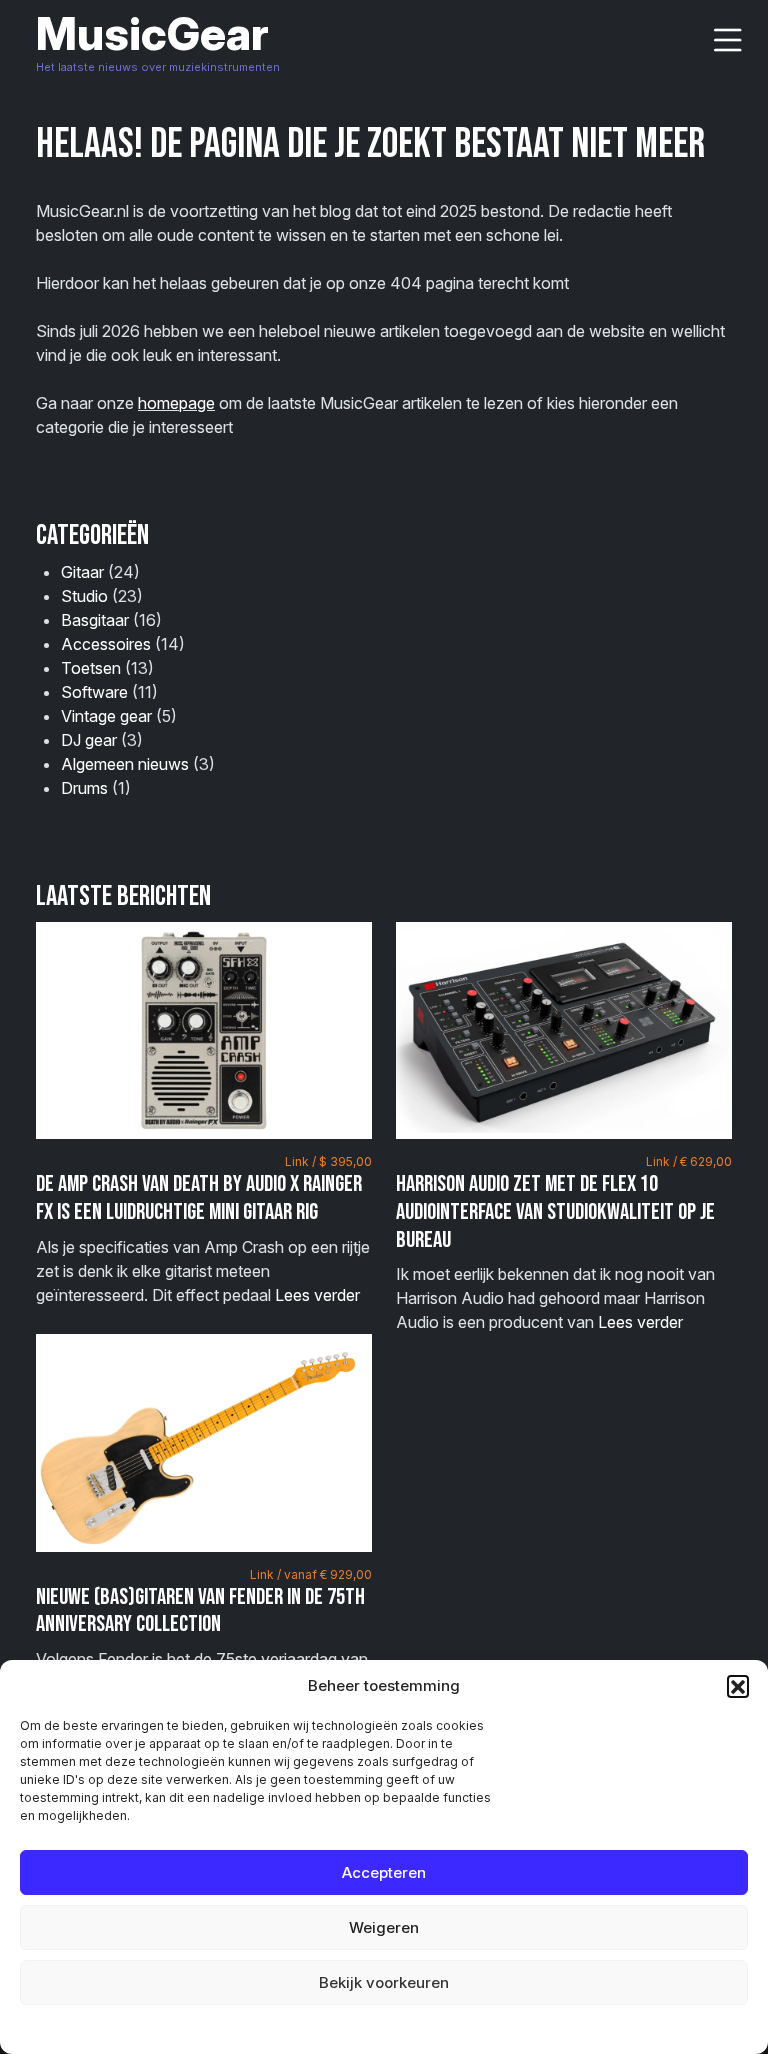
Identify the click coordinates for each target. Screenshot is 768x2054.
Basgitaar (95, 620)
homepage (176, 403)
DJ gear (89, 740)
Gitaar (82, 572)
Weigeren (384, 1927)
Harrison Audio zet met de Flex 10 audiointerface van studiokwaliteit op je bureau (555, 1211)
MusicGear (152, 33)
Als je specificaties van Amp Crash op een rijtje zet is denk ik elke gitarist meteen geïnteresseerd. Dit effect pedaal (204, 1229)
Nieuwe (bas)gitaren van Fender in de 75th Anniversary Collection (200, 1611)
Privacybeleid (424, 2028)
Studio (84, 596)
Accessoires (106, 644)
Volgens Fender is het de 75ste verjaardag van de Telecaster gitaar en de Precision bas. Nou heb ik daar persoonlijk (204, 1642)
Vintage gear (106, 716)
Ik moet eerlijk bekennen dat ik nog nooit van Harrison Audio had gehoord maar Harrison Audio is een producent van (564, 1243)
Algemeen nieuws (125, 764)
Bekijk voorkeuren (384, 1982)
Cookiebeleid (333, 2028)
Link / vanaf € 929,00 (311, 1574)
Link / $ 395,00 (328, 1161)
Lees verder (317, 1295)
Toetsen (91, 668)
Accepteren (384, 1872)
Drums (84, 788)
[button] (738, 1686)
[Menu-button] (728, 40)
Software (94, 692)
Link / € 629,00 (689, 1161)
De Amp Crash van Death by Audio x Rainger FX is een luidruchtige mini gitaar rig (199, 1198)
